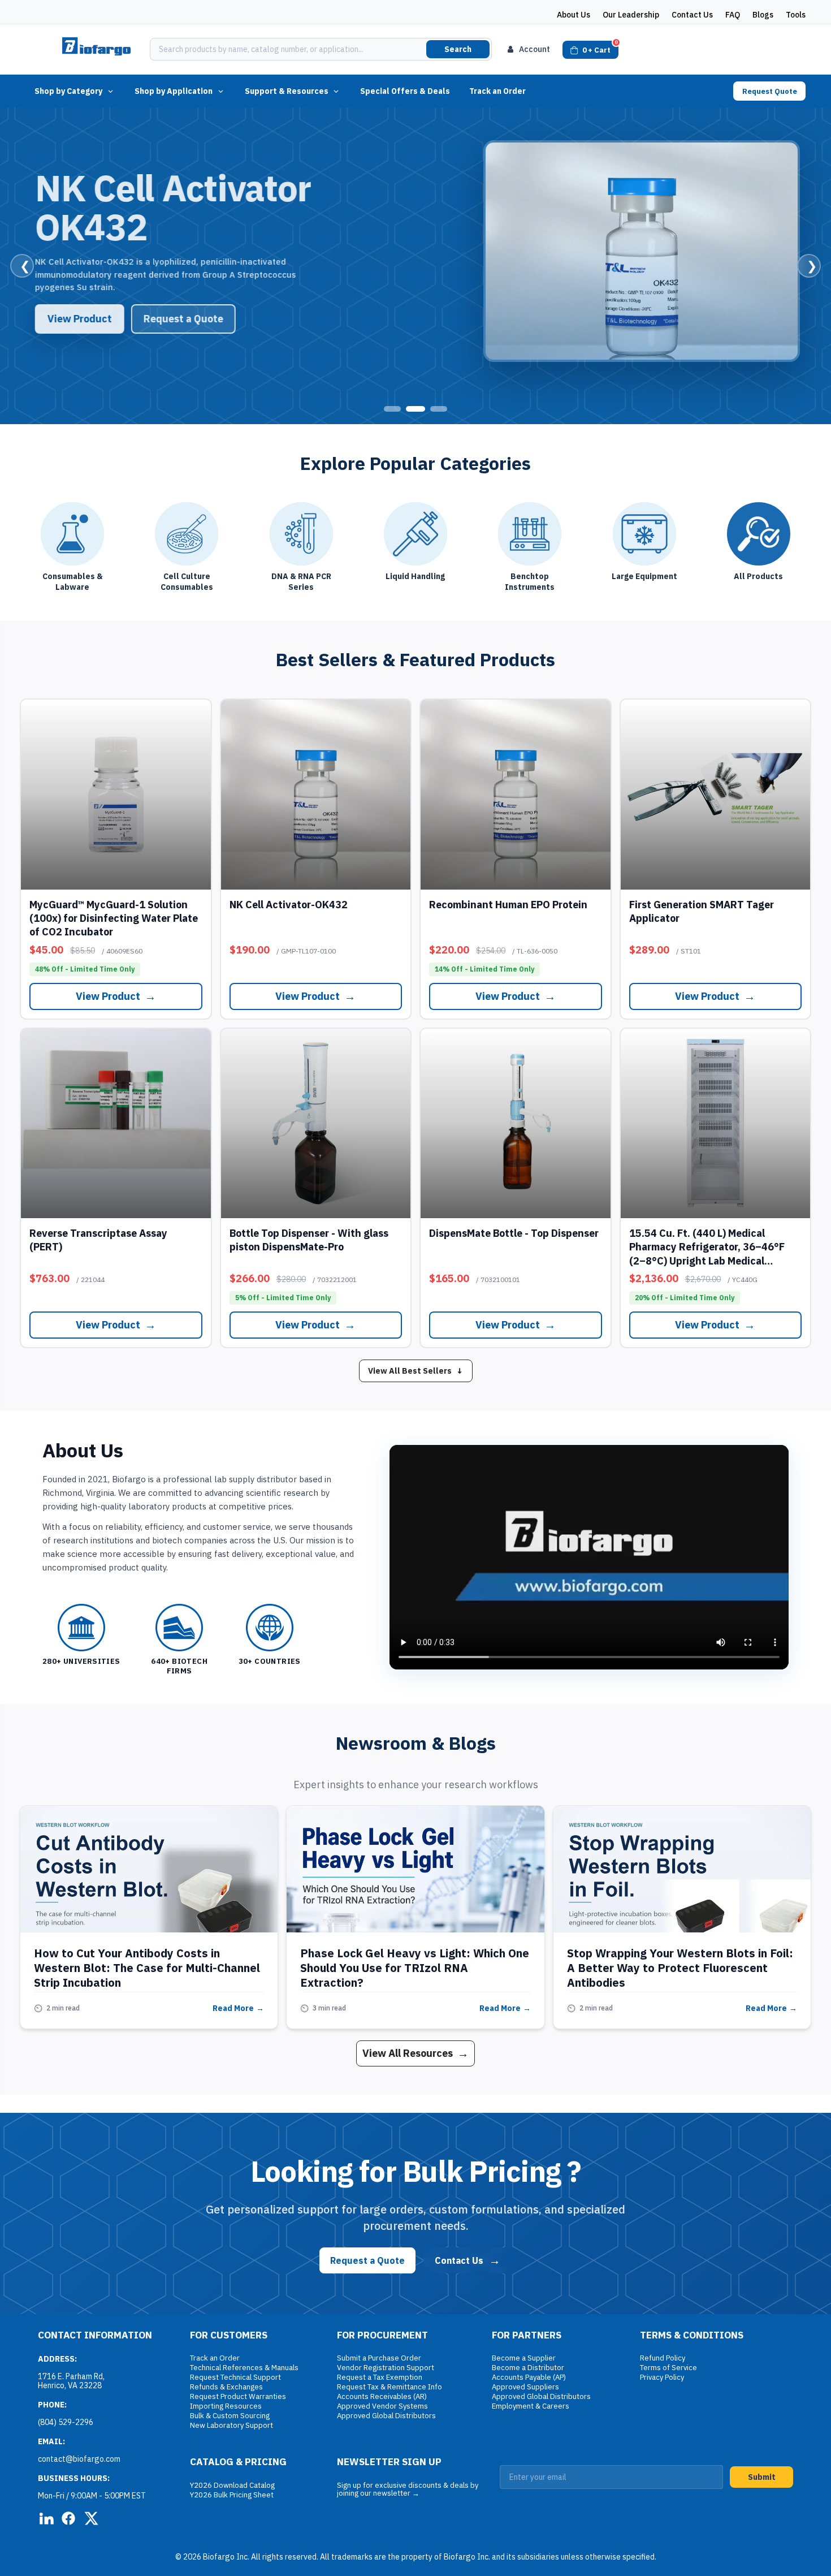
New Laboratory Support (231, 2425)
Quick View (116, 794)
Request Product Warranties (238, 2396)
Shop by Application (174, 91)
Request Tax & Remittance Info (389, 2387)
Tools (796, 15)
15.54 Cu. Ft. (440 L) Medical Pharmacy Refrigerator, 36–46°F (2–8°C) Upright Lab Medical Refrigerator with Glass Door (707, 1254)
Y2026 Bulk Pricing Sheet (232, 2495)
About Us (574, 15)
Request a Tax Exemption (380, 2377)
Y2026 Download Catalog (232, 2485)
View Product (76, 319)
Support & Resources (287, 91)
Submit (762, 2477)
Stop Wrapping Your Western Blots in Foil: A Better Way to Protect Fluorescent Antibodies (680, 1968)
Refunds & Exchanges (226, 2387)
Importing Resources (226, 2406)
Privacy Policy (662, 2377)
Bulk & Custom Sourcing (230, 2416)
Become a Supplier (524, 2358)
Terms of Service (668, 2368)
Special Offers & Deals (405, 91)
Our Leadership (631, 15)
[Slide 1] (392, 409)
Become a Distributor (528, 2368)
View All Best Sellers (416, 1371)
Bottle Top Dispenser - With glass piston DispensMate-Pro (309, 1240)
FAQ (733, 15)
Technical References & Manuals (244, 2368)
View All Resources (415, 2053)
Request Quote (770, 91)
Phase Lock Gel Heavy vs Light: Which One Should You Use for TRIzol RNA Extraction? (415, 1968)
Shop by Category (68, 91)
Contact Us (692, 15)
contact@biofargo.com (79, 2459)
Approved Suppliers (525, 2387)
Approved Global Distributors (386, 2416)
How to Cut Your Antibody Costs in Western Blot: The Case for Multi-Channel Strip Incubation (147, 1968)
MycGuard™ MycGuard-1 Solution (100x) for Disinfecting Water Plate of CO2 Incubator (114, 918)
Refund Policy (663, 2358)
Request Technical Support (235, 2377)
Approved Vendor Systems (382, 2406)
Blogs (763, 15)
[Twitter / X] (91, 2518)
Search (458, 49)
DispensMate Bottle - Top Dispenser (514, 1233)
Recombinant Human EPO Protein (508, 905)
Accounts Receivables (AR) (382, 2396)
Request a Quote (179, 319)
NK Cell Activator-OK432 (289, 905)
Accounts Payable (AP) (529, 2377)
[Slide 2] (415, 409)
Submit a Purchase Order (379, 2358)
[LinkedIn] (46, 2518)
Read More (238, 2008)
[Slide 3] (439, 409)
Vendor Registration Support (386, 2368)
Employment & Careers (531, 2406)
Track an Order (497, 91)
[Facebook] (68, 2518)
